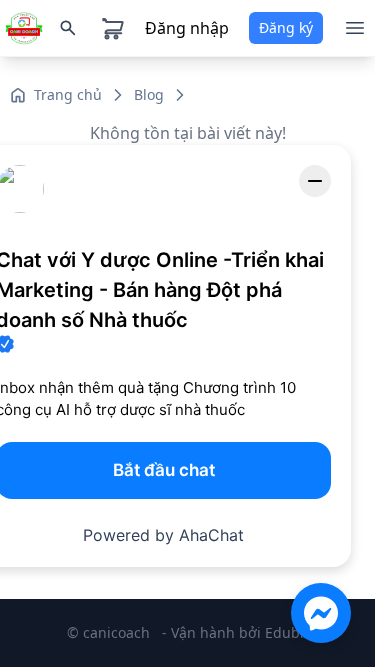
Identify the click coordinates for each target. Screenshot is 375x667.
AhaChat (211, 535)
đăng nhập (187, 28)
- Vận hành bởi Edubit (235, 632)
